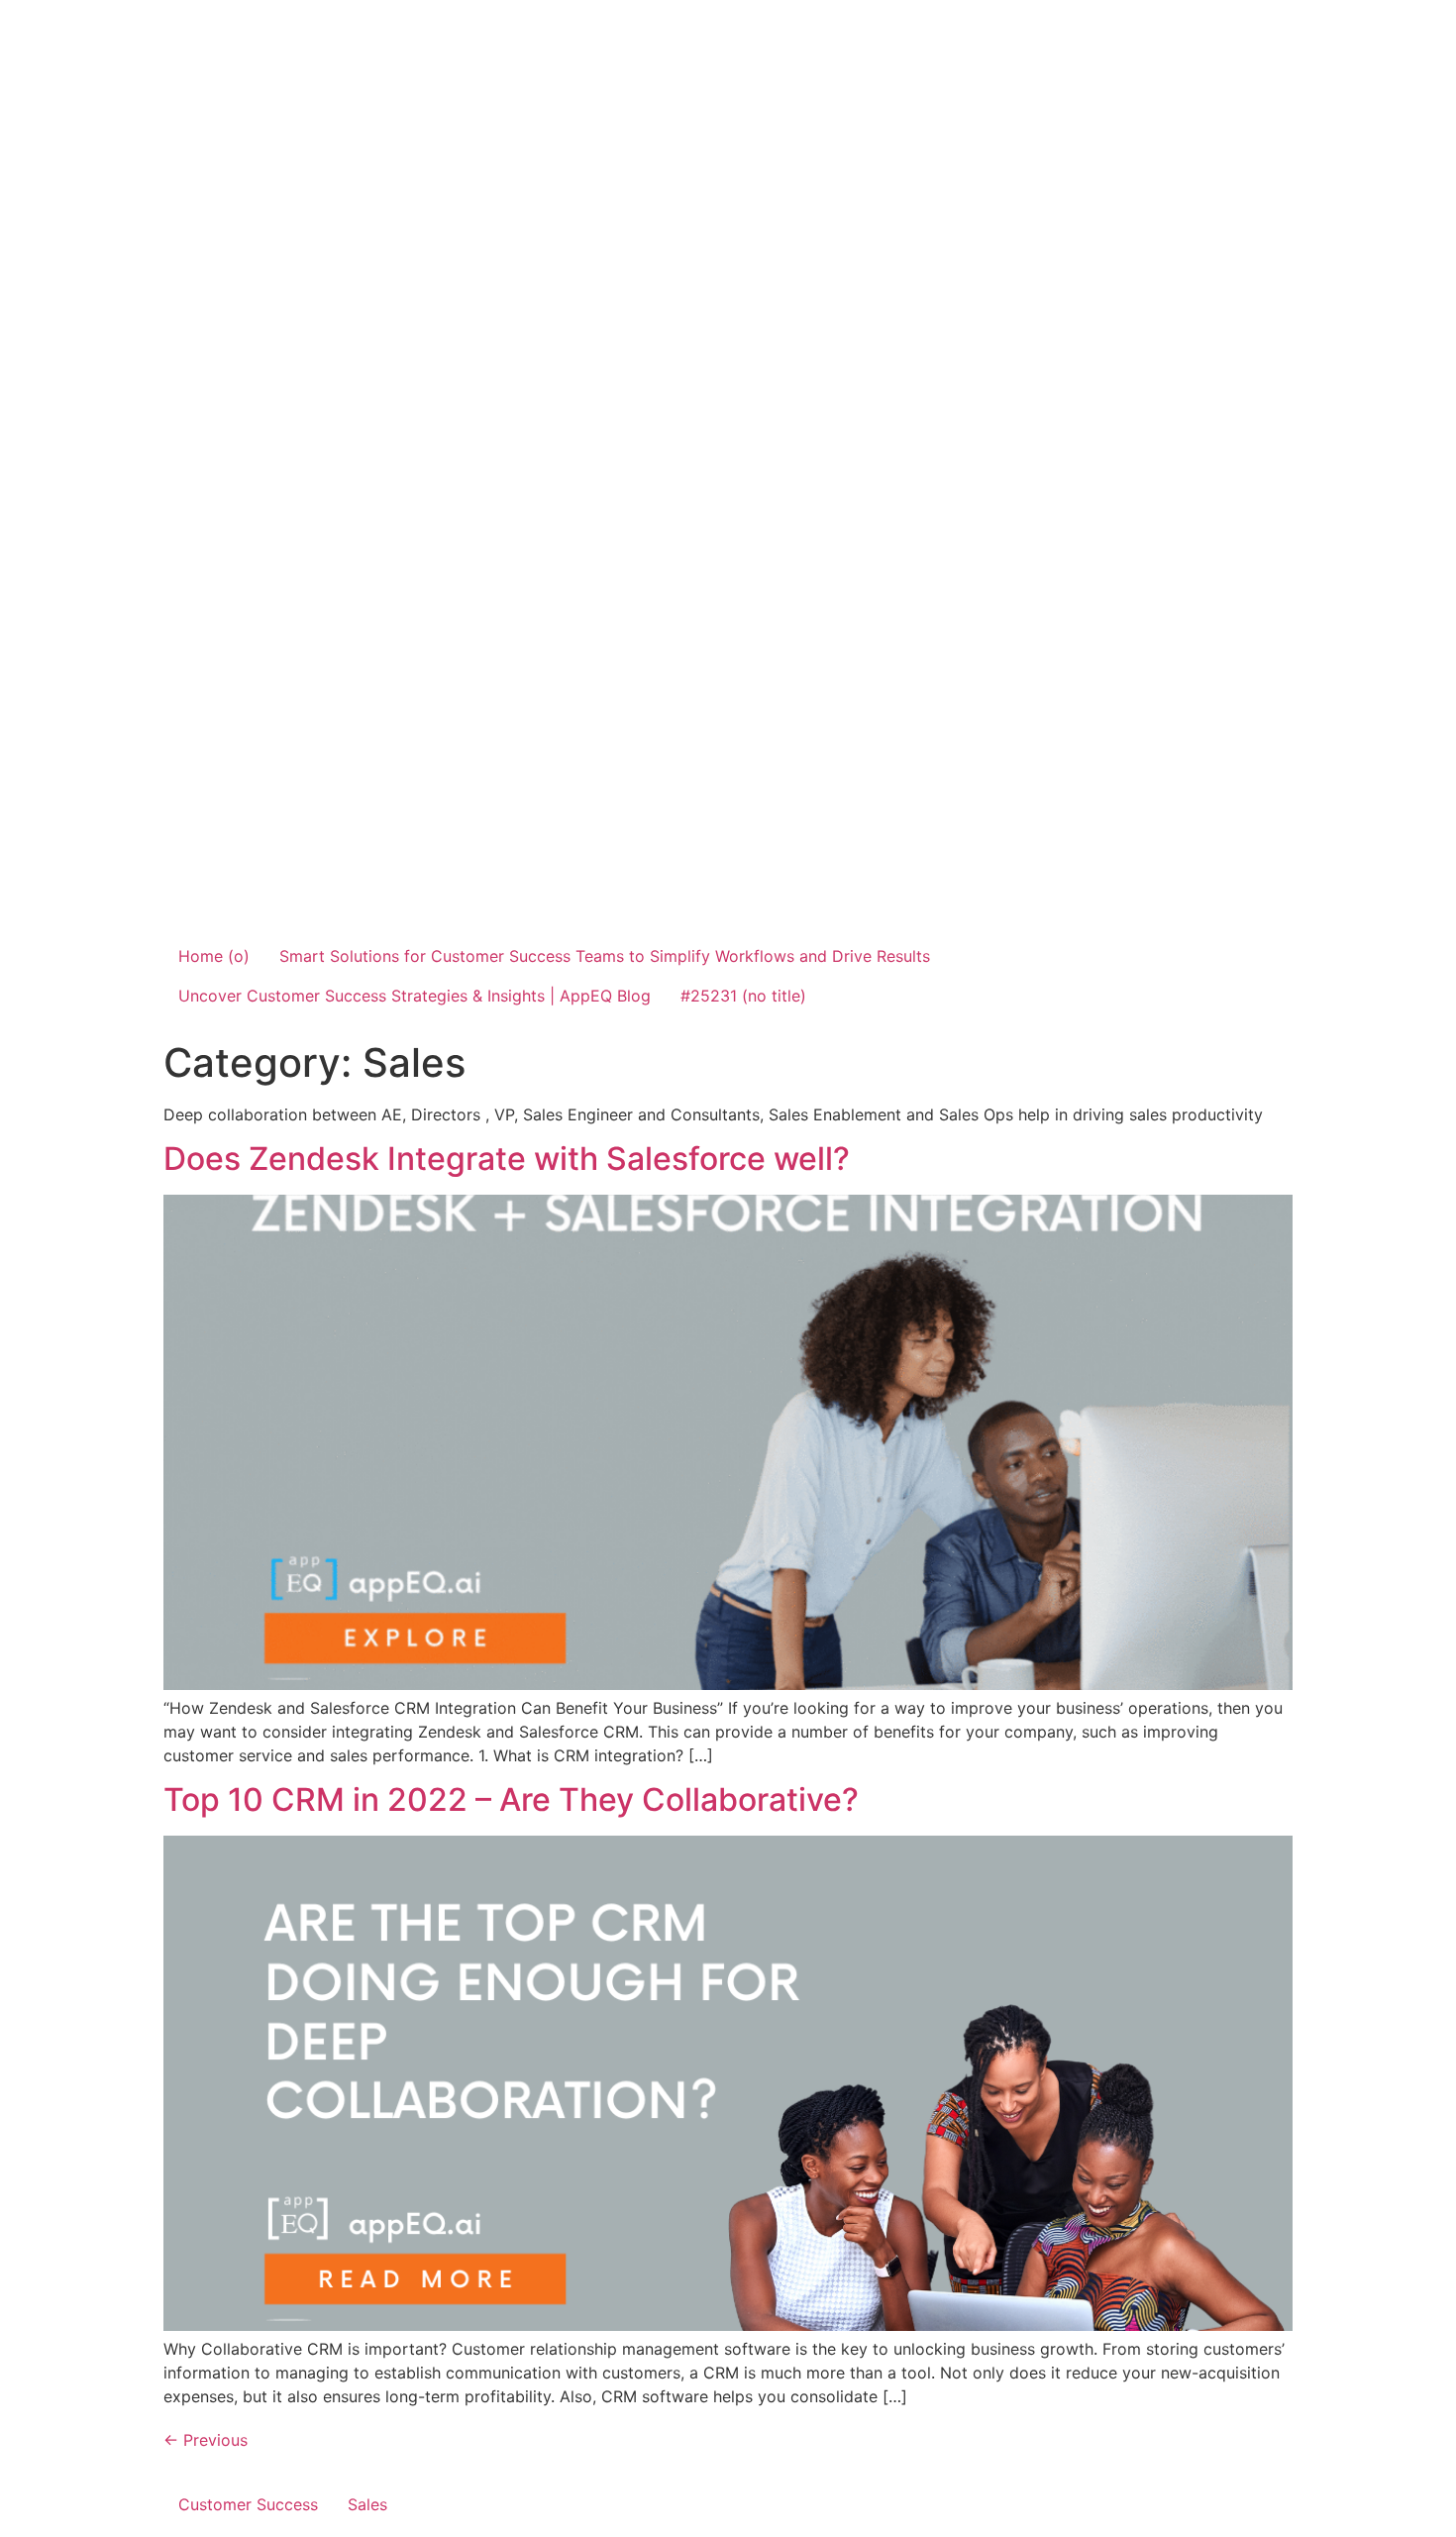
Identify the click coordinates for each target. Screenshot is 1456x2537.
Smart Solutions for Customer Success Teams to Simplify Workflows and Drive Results (605, 956)
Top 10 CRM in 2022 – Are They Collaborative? (511, 1799)
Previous (206, 2440)
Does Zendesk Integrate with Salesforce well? (507, 1159)
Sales (367, 2504)
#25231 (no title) (743, 996)
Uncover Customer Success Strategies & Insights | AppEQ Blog (415, 996)
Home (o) (214, 956)
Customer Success (248, 2504)
